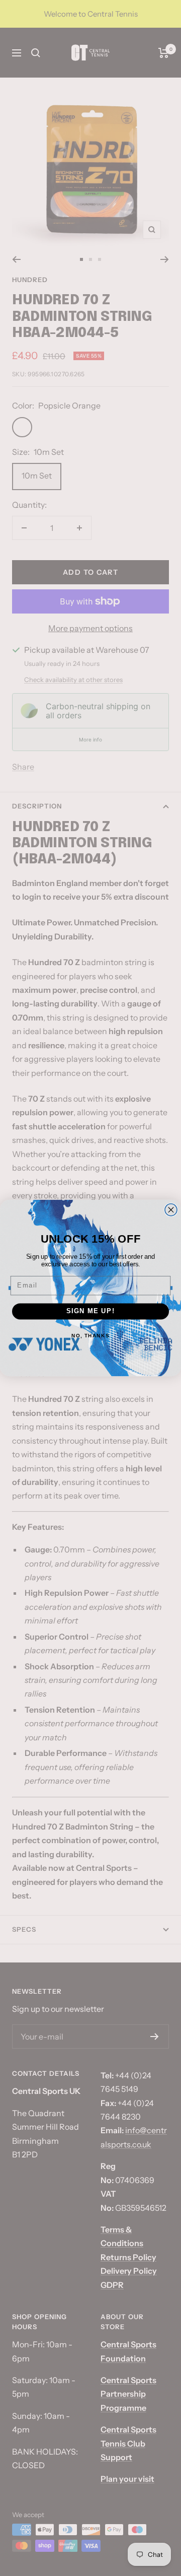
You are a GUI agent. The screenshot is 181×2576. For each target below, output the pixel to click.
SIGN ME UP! (91, 1311)
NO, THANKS (90, 1336)
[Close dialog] (171, 1210)
